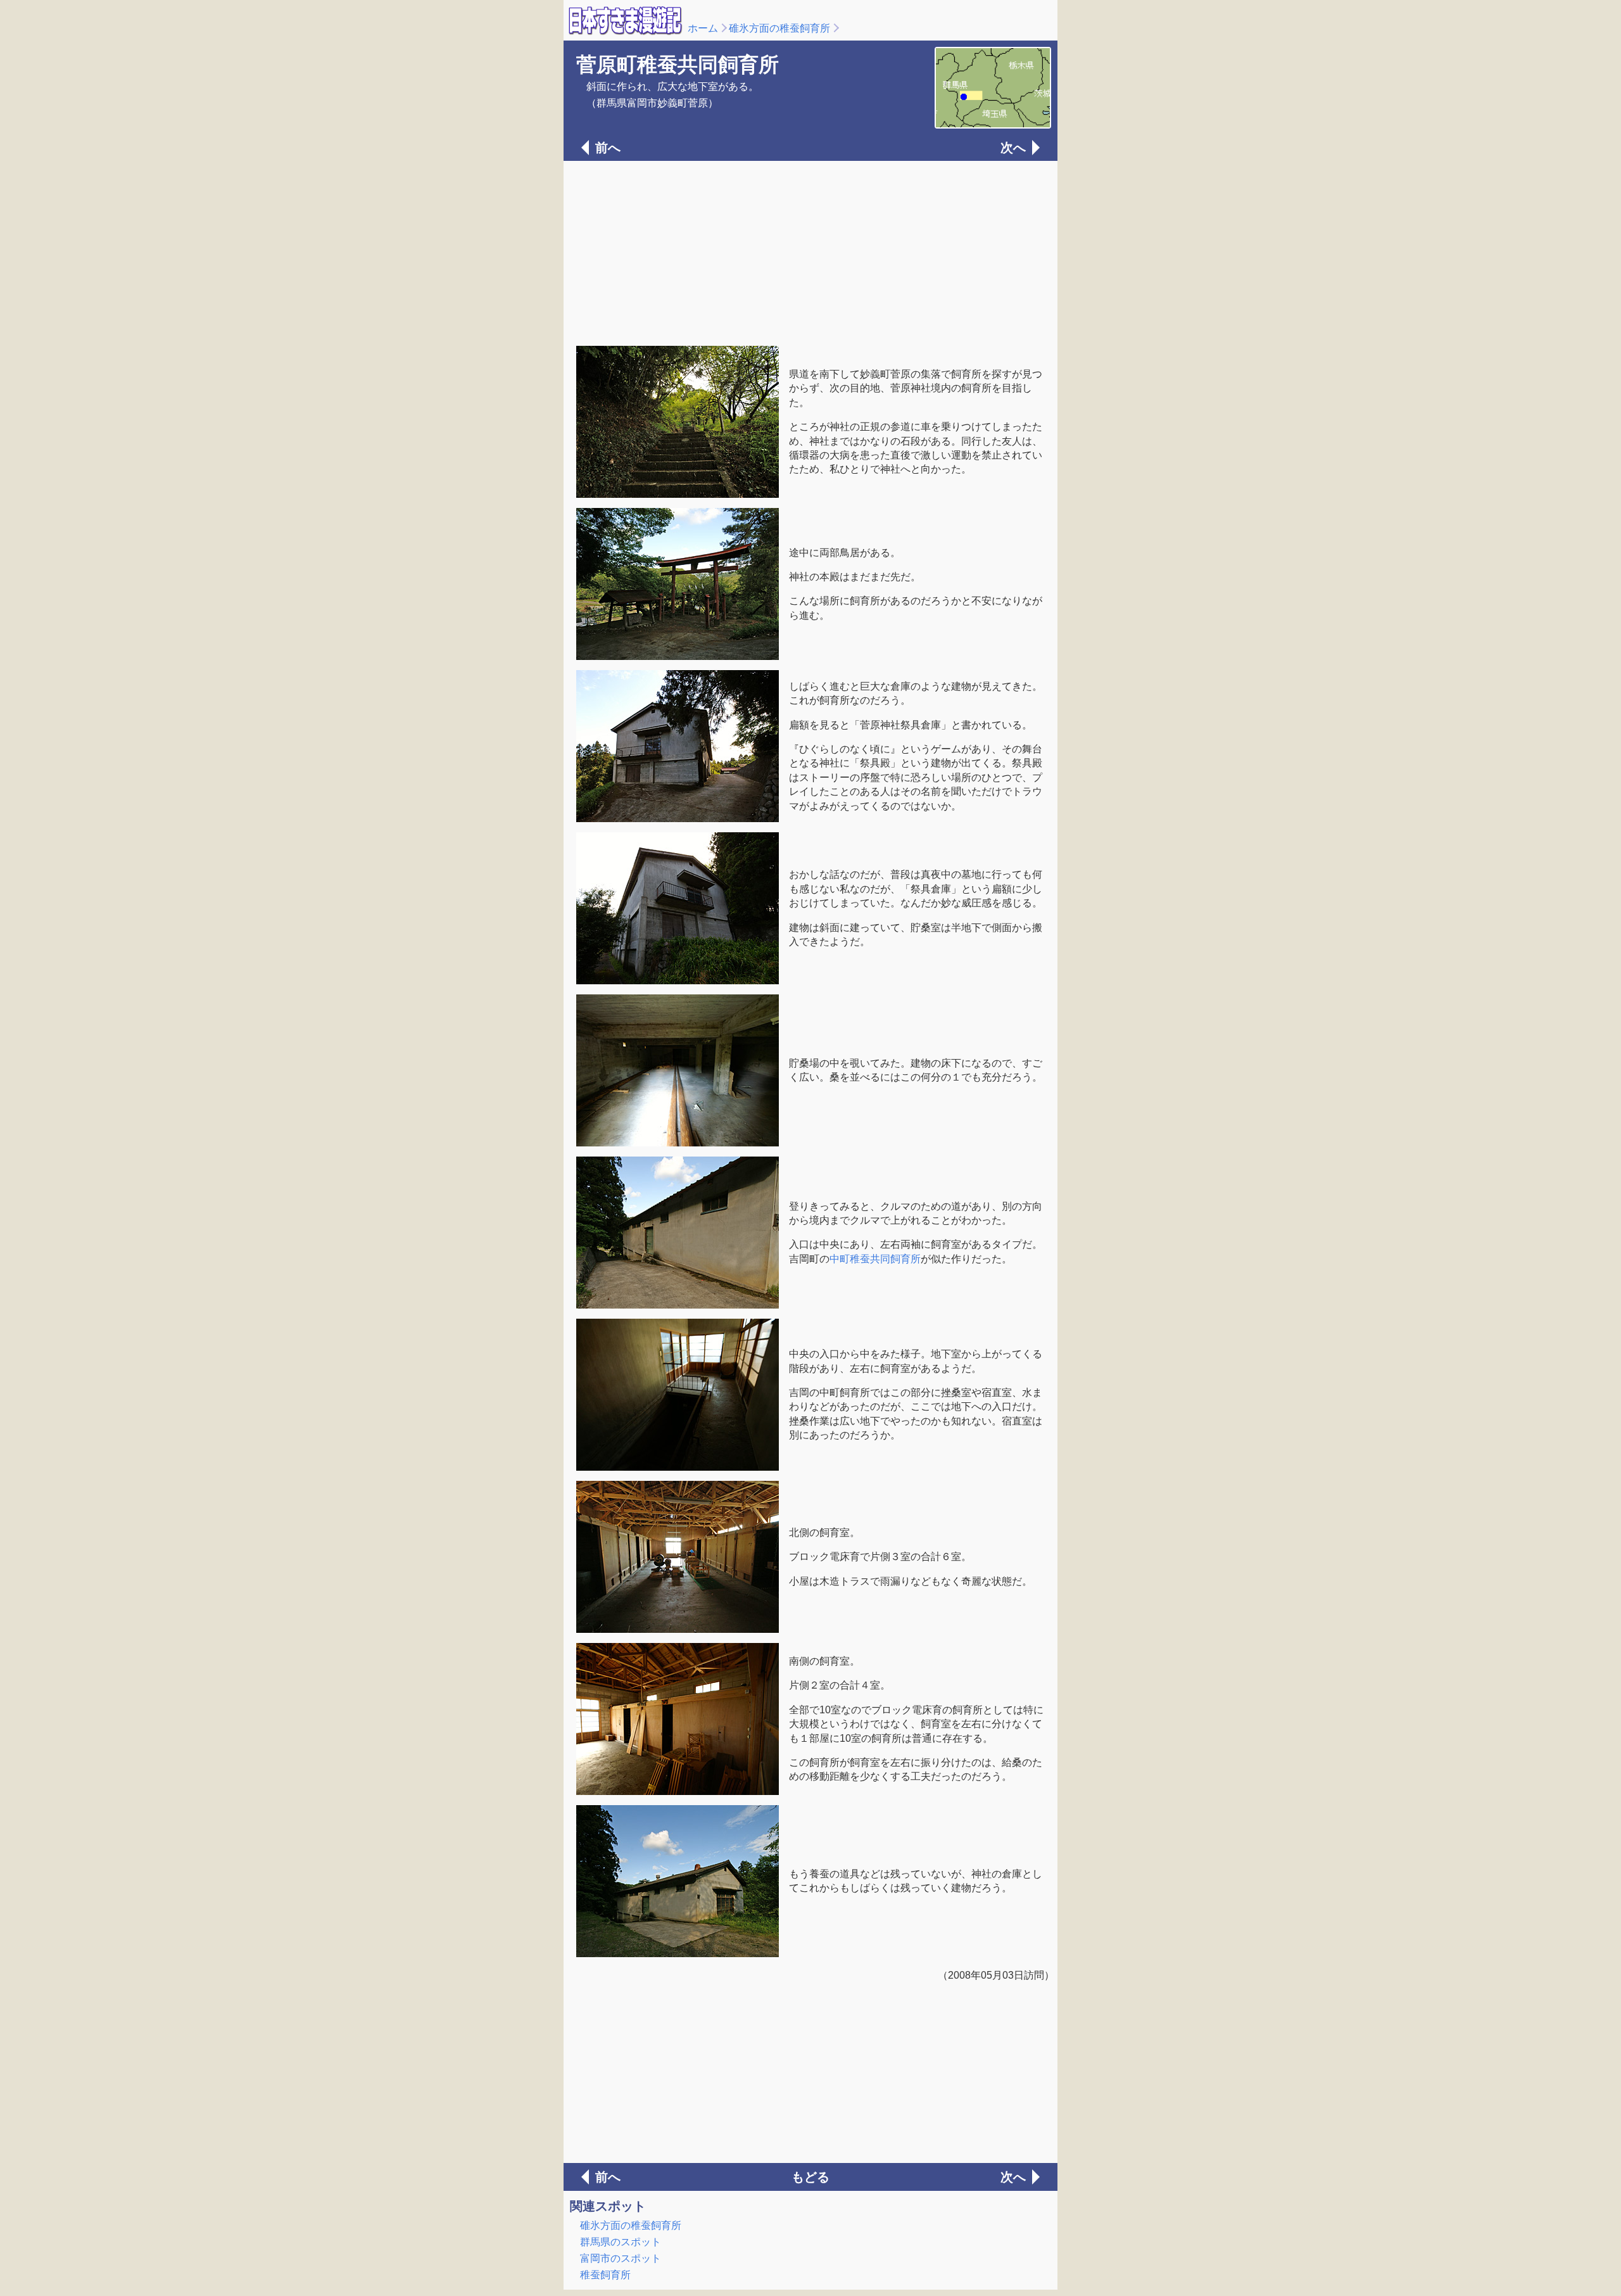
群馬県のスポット (621, 2242)
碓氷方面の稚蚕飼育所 (779, 28)
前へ (608, 148)
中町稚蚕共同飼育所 (875, 1259)
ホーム (703, 28)
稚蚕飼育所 (605, 2275)
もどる (810, 2177)
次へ (1013, 148)
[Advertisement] (810, 252)
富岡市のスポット (621, 2258)
